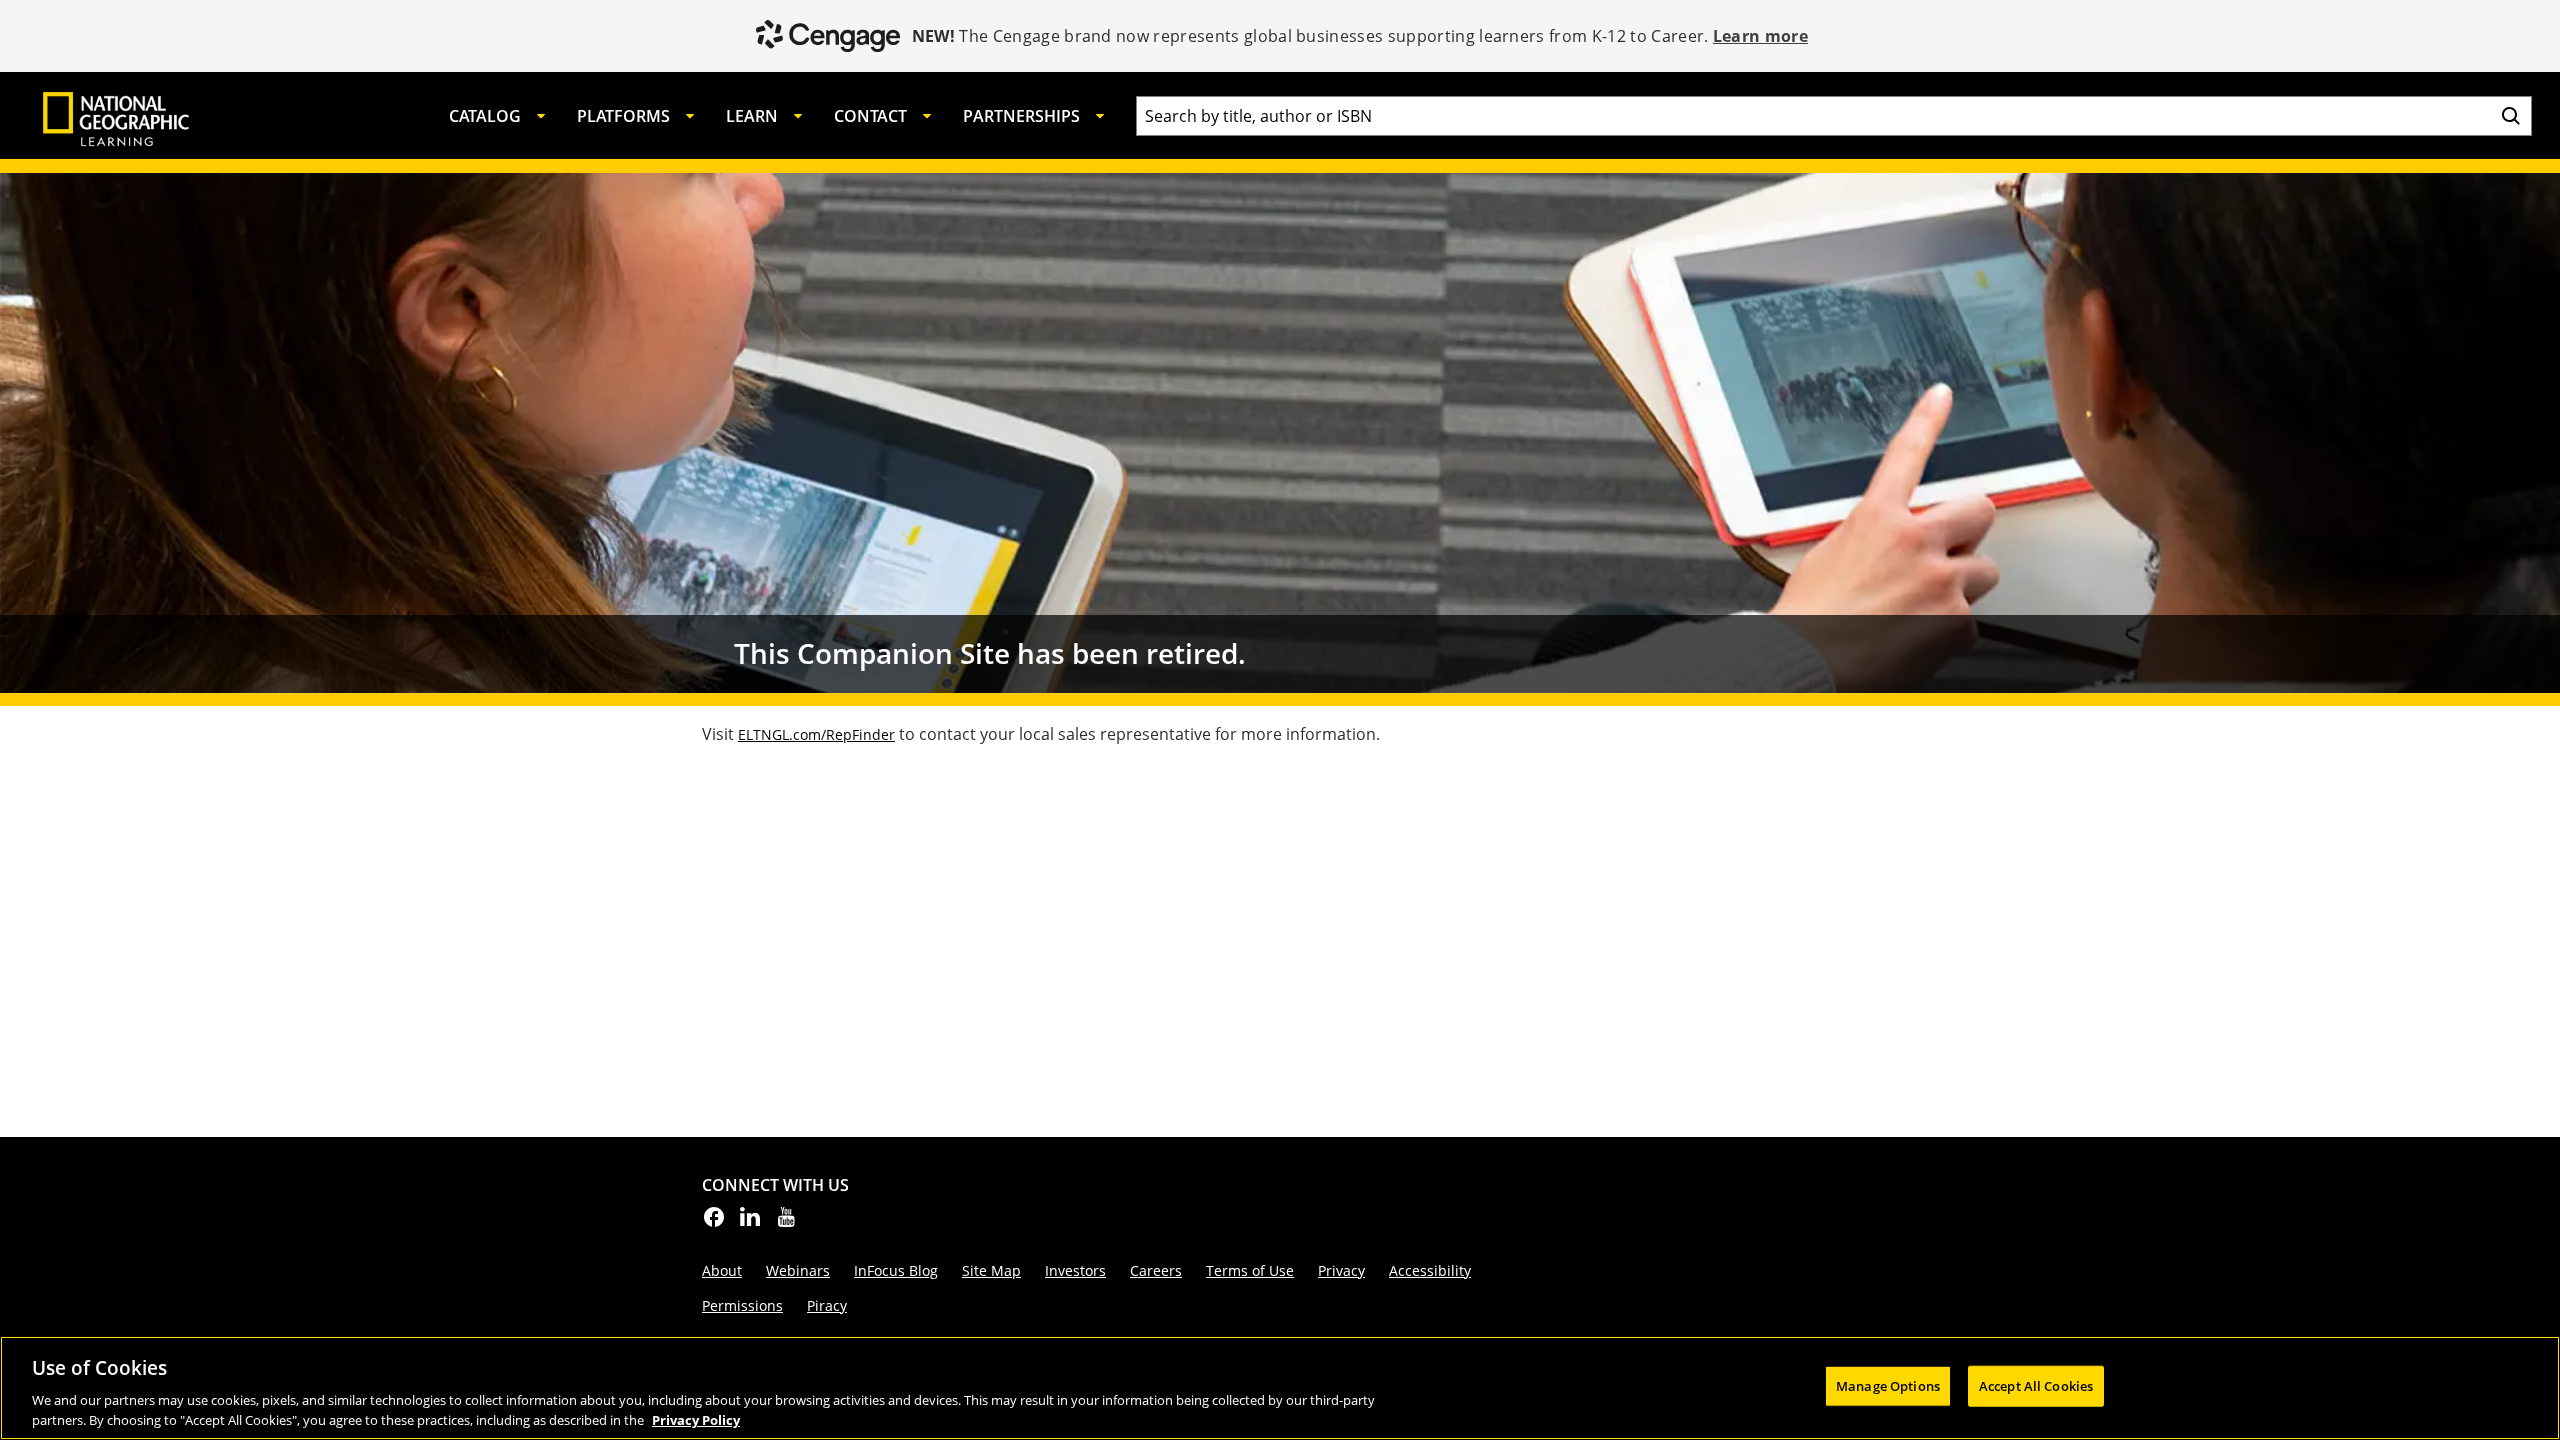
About (722, 1270)
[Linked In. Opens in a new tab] (750, 1223)
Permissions (742, 1305)
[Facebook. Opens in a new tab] (714, 1223)
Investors (1075, 1270)
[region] (1280, 1388)
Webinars (798, 1270)
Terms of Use (1250, 1270)
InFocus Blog (896, 1270)
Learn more (1760, 36)
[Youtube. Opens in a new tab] (786, 1223)
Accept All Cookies (2036, 1386)
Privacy (1341, 1270)
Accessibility (1430, 1270)
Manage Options (1888, 1386)
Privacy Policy (696, 1419)
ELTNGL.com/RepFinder (816, 734)
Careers (1156, 1270)
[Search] (2511, 116)
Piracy (827, 1305)
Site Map (991, 1270)
